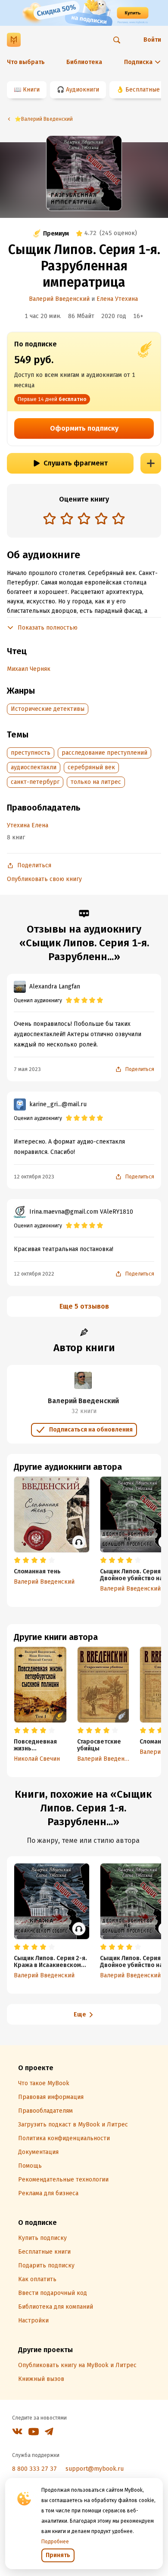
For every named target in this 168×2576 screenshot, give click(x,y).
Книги (31, 90)
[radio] (50, 518)
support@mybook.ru (95, 2469)
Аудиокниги (82, 90)
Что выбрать (26, 62)
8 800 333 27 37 (34, 2469)
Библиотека (84, 62)
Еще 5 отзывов (84, 1306)
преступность (31, 753)
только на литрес (96, 782)
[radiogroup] (84, 519)
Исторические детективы (48, 709)
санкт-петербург (35, 782)
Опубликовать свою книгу (44, 879)
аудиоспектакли (34, 767)
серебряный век (91, 767)
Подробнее (55, 2542)
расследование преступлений (104, 753)
